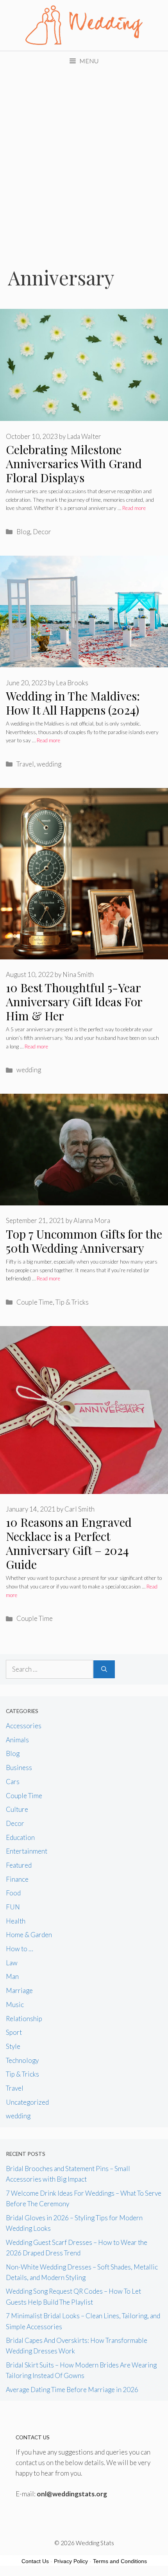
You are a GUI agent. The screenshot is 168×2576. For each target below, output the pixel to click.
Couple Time (35, 1302)
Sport (14, 2032)
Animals (17, 1740)
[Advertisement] (84, 159)
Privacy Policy (71, 2561)
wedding (49, 764)
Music (15, 2005)
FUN (13, 1907)
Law (12, 1963)
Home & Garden (29, 1935)
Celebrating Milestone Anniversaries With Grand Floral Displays (74, 464)
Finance (17, 1879)
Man (12, 1976)
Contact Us (35, 2561)
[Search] (104, 1669)
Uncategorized (27, 2102)
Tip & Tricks (72, 1302)
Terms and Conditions (120, 2561)
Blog (23, 532)
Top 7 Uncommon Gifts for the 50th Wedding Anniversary (84, 1241)
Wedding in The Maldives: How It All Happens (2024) (73, 703)
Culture (17, 1809)
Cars (13, 1782)
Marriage (19, 1990)
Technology (22, 2060)
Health (16, 1921)
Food (13, 1893)
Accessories (24, 1726)
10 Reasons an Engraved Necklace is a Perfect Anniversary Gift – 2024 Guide (69, 1543)
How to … (20, 1949)
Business (19, 1768)
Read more (134, 508)
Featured (19, 1865)
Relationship (24, 2019)
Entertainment (27, 1851)
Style (13, 2046)
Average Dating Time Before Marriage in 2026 (72, 2390)
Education (20, 1837)
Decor (42, 532)
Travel (25, 764)
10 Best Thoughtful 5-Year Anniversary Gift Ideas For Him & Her (74, 1002)
